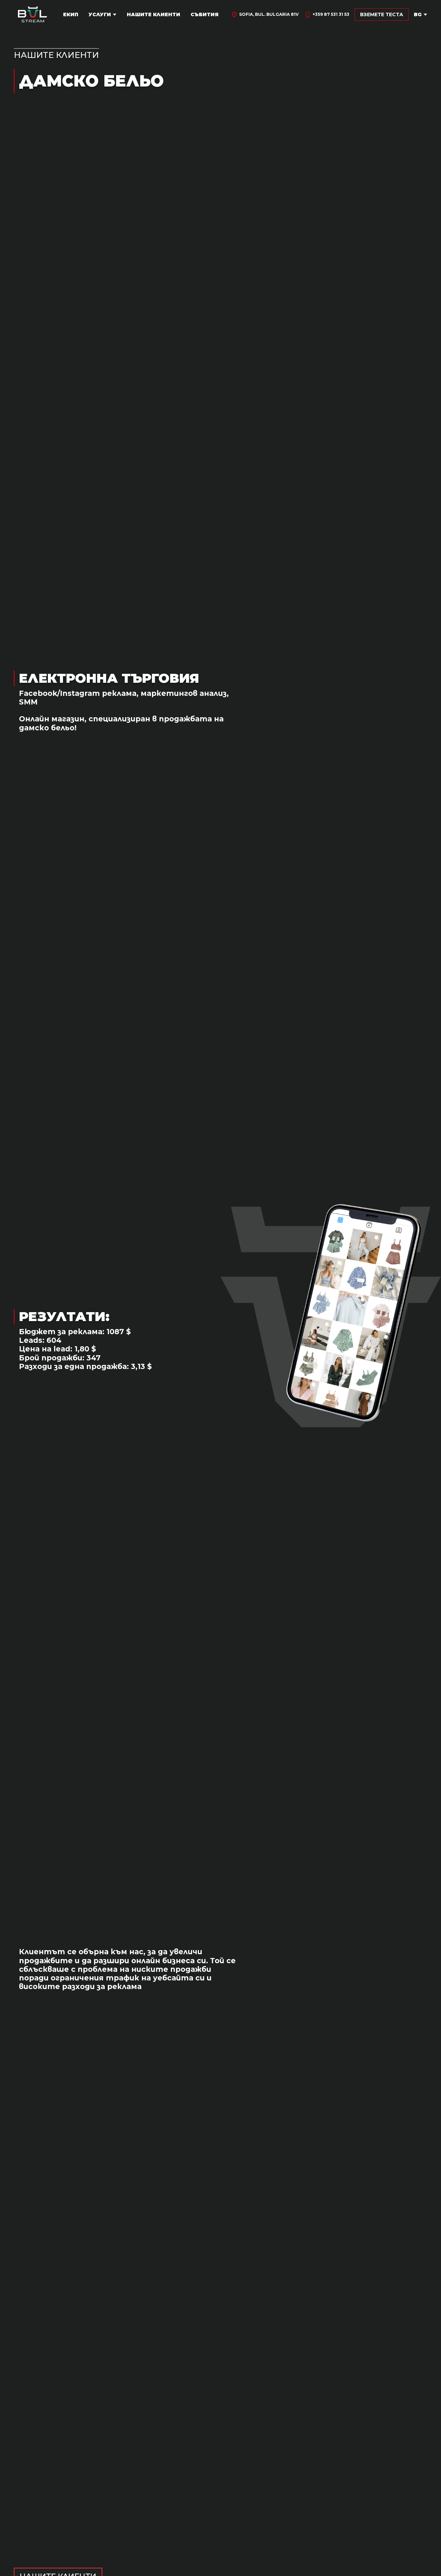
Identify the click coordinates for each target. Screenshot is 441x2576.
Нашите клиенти (153, 14)
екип (71, 14)
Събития (204, 14)
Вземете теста (382, 14)
